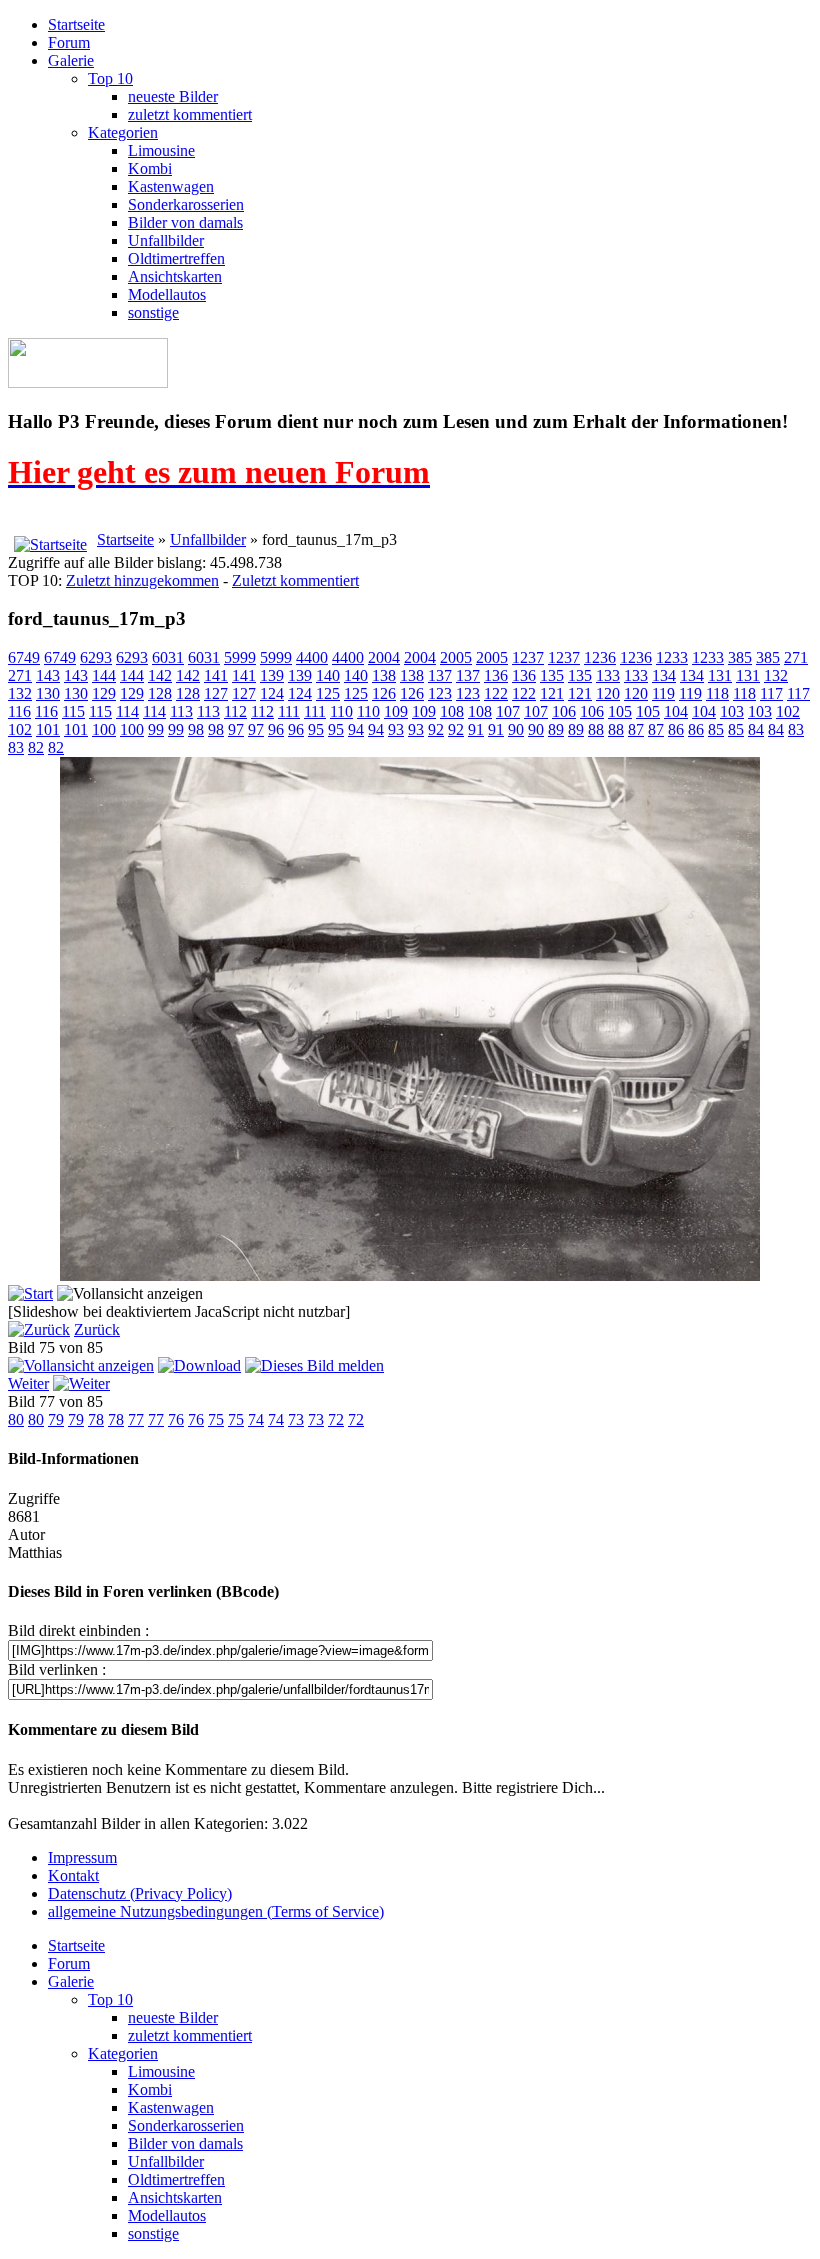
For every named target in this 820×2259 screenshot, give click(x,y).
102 (788, 711)
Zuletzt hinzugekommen (142, 580)
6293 (96, 657)
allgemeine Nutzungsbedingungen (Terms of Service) (216, 1911)
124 (272, 693)
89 (556, 729)
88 (596, 729)
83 (796, 729)
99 (156, 729)
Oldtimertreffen (176, 258)
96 (276, 729)
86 (676, 729)
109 (396, 711)
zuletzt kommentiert (190, 114)
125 (328, 693)
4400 (312, 657)
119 (663, 693)
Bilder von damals (185, 222)
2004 (384, 657)
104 (676, 711)
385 (740, 657)
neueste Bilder (173, 96)
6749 (24, 657)
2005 (456, 657)
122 (496, 693)
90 (516, 729)
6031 (168, 657)
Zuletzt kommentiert (295, 580)
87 (636, 729)
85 (716, 729)
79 (56, 1419)
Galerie (71, 60)
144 (104, 675)
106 (564, 711)
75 (216, 1419)
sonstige (153, 312)
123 (440, 693)
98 (196, 729)
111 (289, 711)
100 (104, 729)
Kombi (150, 168)
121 (552, 693)
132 (776, 675)
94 (356, 729)
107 (508, 711)
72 (336, 1419)
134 (664, 675)
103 (732, 711)
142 (160, 675)
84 (756, 729)
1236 (600, 657)
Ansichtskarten (175, 276)
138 (384, 675)
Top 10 (110, 78)
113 (181, 711)
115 (73, 711)
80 (16, 1419)
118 (717, 693)
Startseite (76, 24)
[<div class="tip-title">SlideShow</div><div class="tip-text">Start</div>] (30, 1293)
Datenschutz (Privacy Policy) (140, 1893)
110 (341, 711)
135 (552, 675)
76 (176, 1419)
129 (104, 693)
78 (96, 1419)
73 (296, 1419)
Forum (69, 42)
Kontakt (73, 1875)
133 (608, 675)
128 (160, 693)
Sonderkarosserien (186, 204)
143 (48, 675)
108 (452, 711)
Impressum (82, 1857)
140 (328, 675)
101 (48, 729)
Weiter (28, 1383)
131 (720, 675)
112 (235, 711)
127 (216, 693)
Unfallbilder (166, 240)
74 (256, 1419)
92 (436, 729)
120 (608, 693)
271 (796, 657)
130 (48, 693)
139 (272, 675)
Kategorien (123, 132)
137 (440, 675)
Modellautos (167, 294)
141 (216, 675)
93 (396, 729)
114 (127, 711)
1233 (672, 657)
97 (236, 729)
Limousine (161, 150)
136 (496, 675)
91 (476, 729)
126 (384, 693)
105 (620, 711)
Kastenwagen (171, 186)
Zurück (97, 1329)
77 (136, 1419)
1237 (528, 657)
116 (19, 711)
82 (36, 747)
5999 (240, 657)
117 (771, 693)
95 (316, 729)
